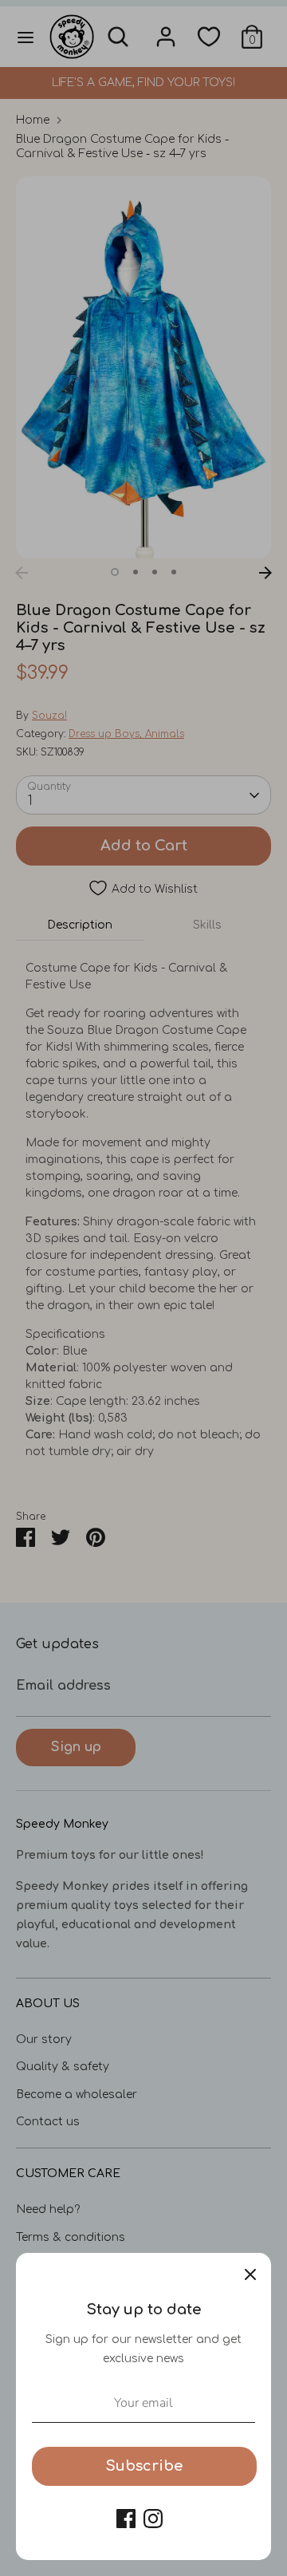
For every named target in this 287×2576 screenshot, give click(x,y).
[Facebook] (126, 2519)
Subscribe (144, 2466)
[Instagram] (153, 2519)
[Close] (250, 2274)
